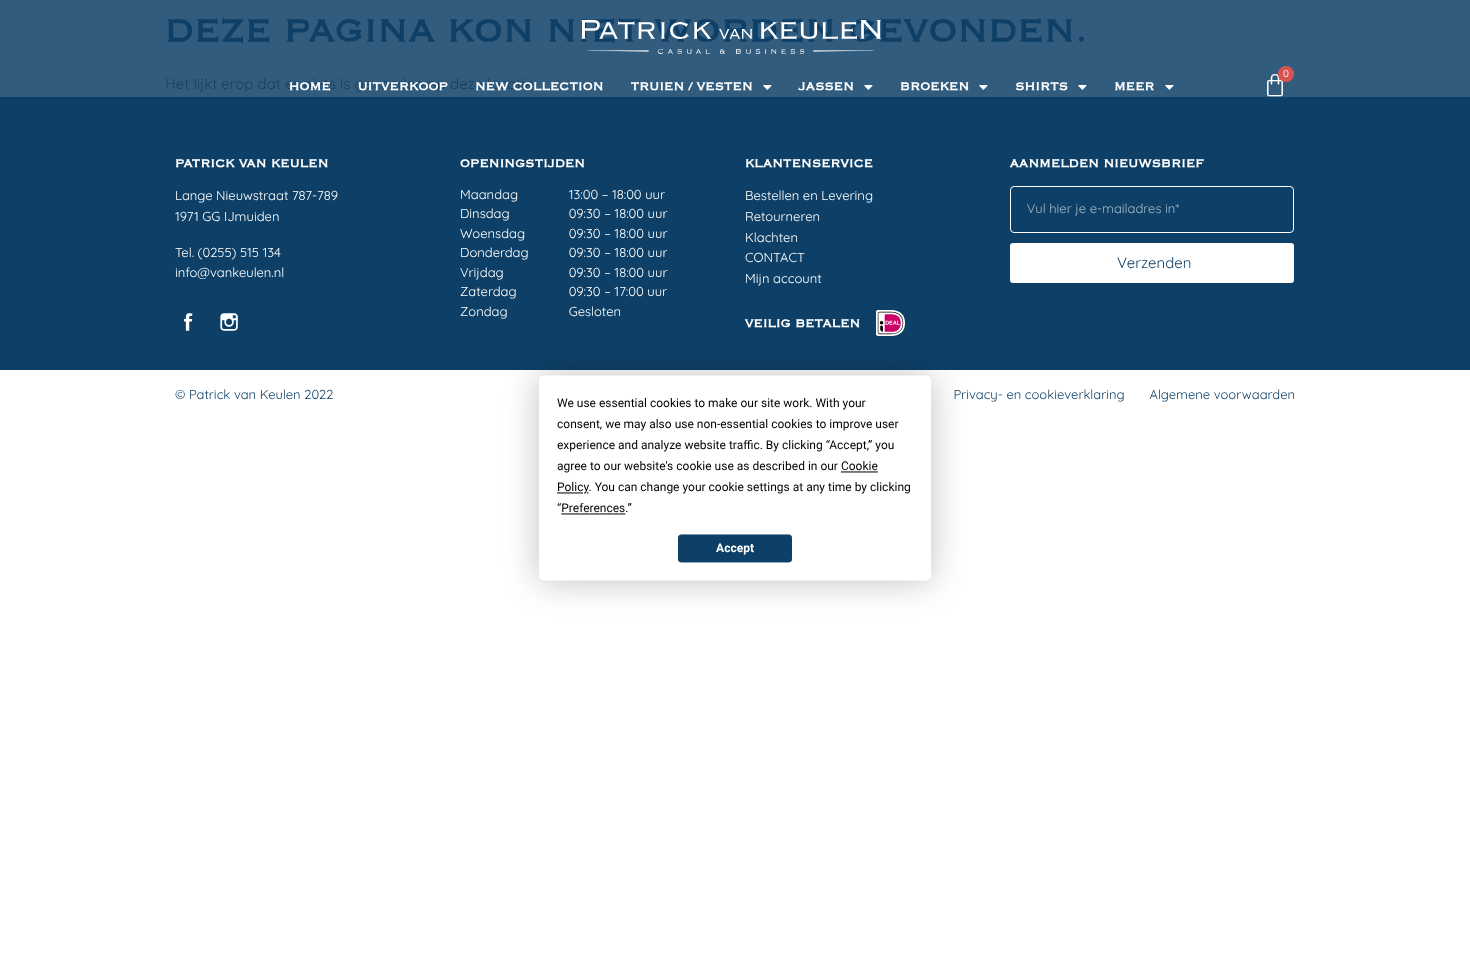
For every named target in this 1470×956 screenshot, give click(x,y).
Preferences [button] (593, 508)
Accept (735, 548)
